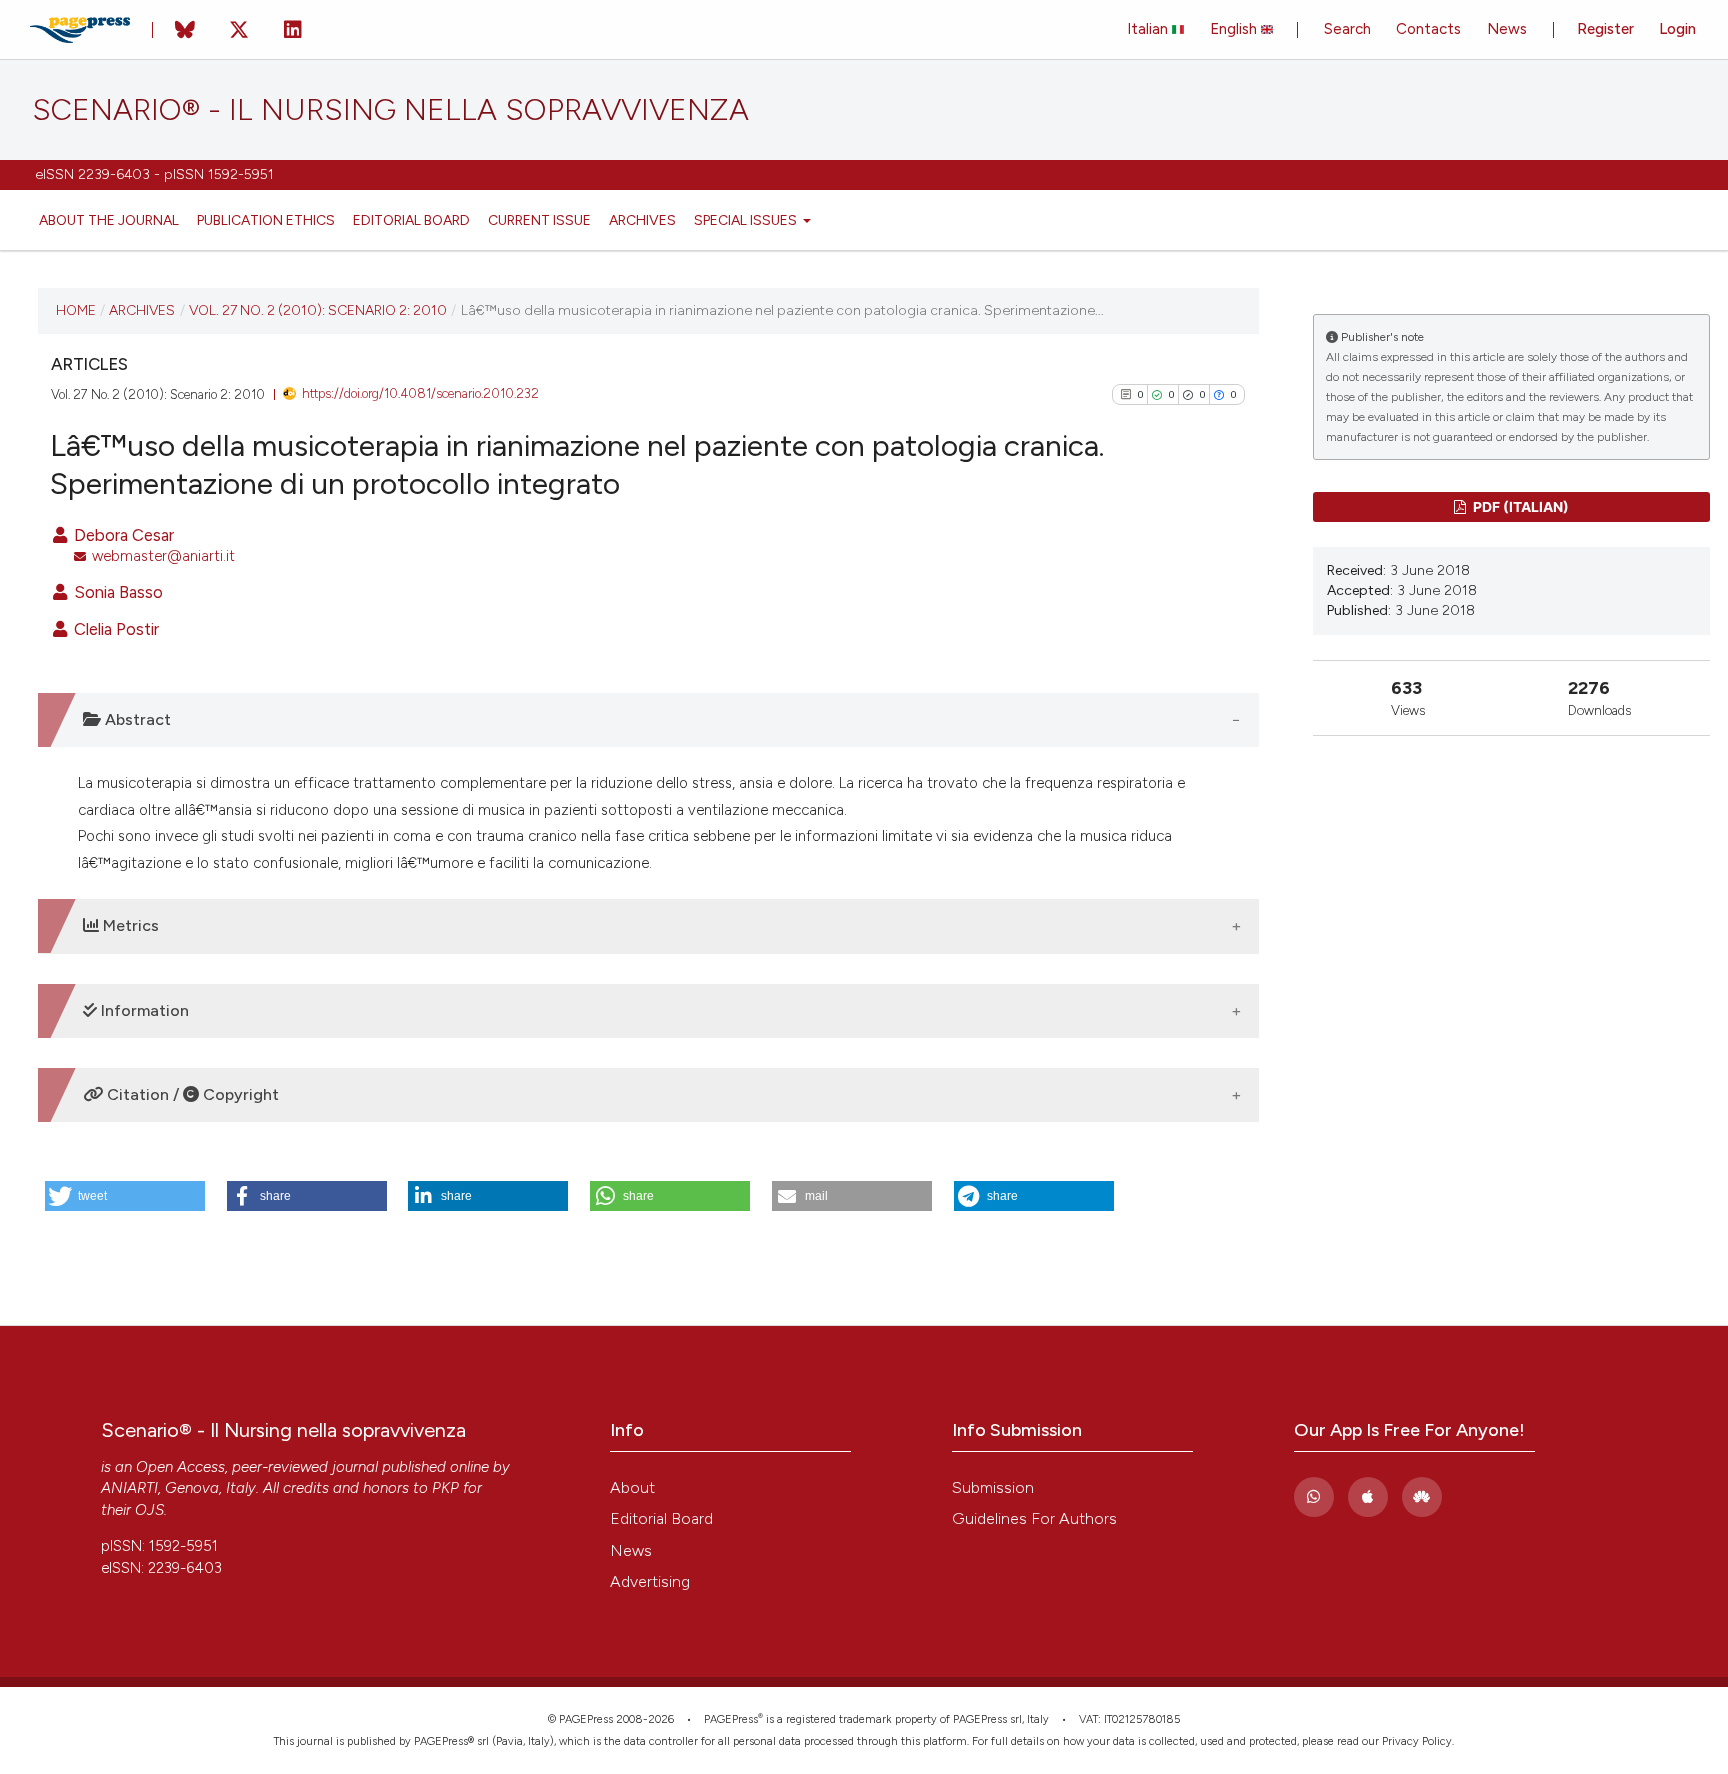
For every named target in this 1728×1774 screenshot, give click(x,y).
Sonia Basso (116, 592)
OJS (149, 1510)
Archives (642, 220)
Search (1347, 29)
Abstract (136, 719)
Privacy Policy (1417, 1741)
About (632, 1487)
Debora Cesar (122, 535)
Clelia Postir (114, 629)
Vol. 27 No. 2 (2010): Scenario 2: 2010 (318, 310)
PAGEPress (731, 1719)
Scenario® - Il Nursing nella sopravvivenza (390, 110)
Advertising (650, 1581)
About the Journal (109, 220)
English (1235, 29)
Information (143, 1010)
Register (1605, 29)
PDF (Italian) (1519, 506)
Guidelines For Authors (1034, 1518)
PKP (445, 1488)
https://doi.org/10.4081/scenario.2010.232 (420, 393)
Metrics (129, 925)
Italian (1149, 29)
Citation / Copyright (191, 1094)
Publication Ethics (266, 220)
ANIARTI (129, 1488)
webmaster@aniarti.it (163, 556)
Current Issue (539, 220)
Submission (993, 1487)
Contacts (1428, 29)
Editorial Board (411, 220)
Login (1677, 29)
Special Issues (747, 220)
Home (76, 310)
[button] (125, 1196)
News (1507, 29)
